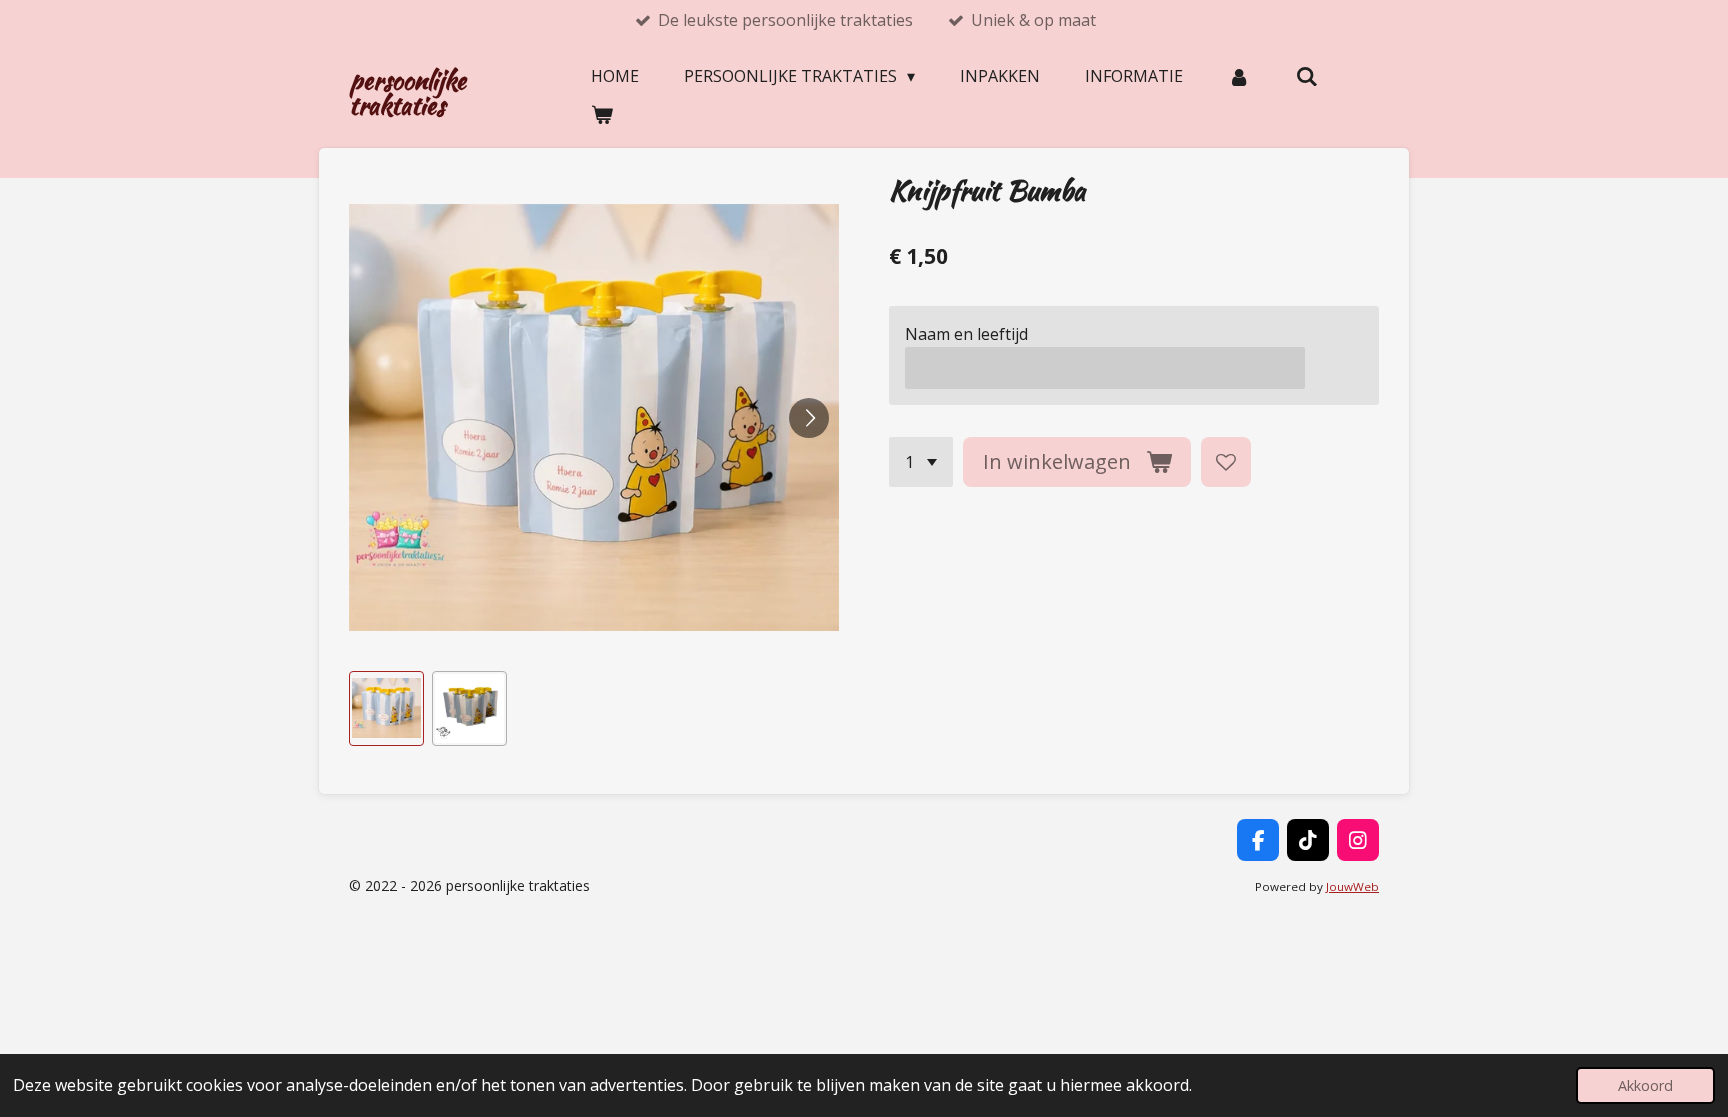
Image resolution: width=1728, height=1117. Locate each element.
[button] (386, 708)
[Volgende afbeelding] (809, 418)
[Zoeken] (1306, 76)
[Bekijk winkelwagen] (602, 114)
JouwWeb (1352, 886)
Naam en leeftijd (966, 334)
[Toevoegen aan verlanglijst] (1226, 462)
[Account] (1239, 76)
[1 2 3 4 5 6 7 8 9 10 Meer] (921, 462)
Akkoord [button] (1645, 1085)
